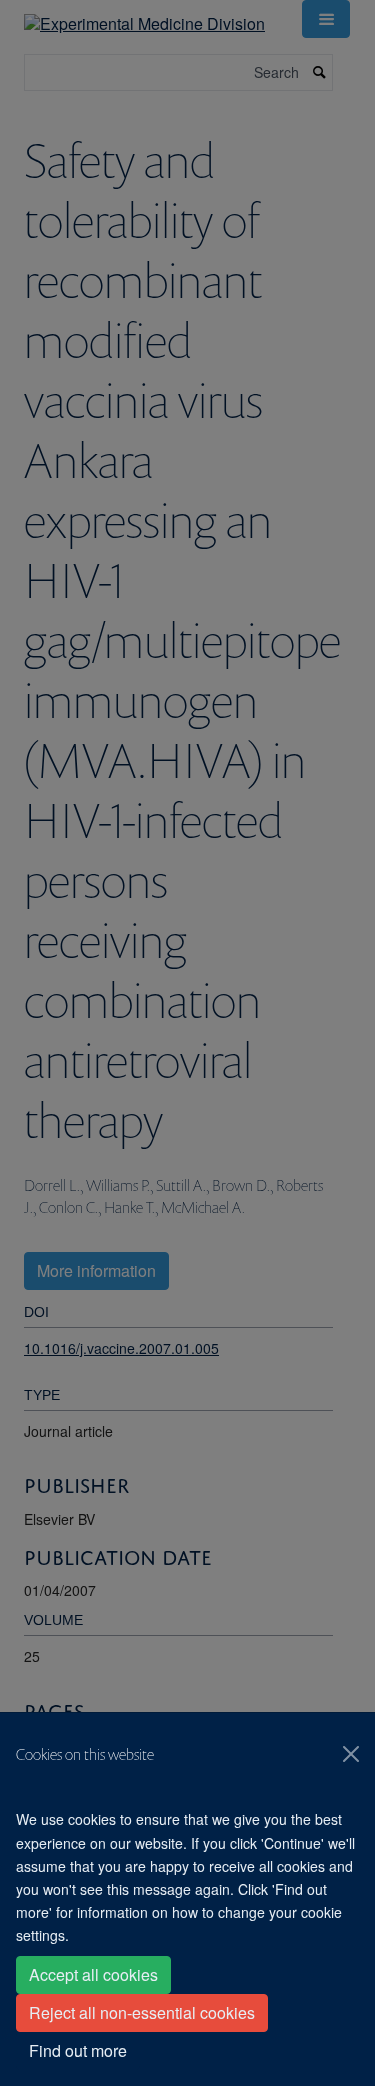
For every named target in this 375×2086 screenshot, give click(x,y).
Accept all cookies (93, 1974)
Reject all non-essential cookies (142, 2012)
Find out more (78, 2050)
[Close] (351, 1754)
